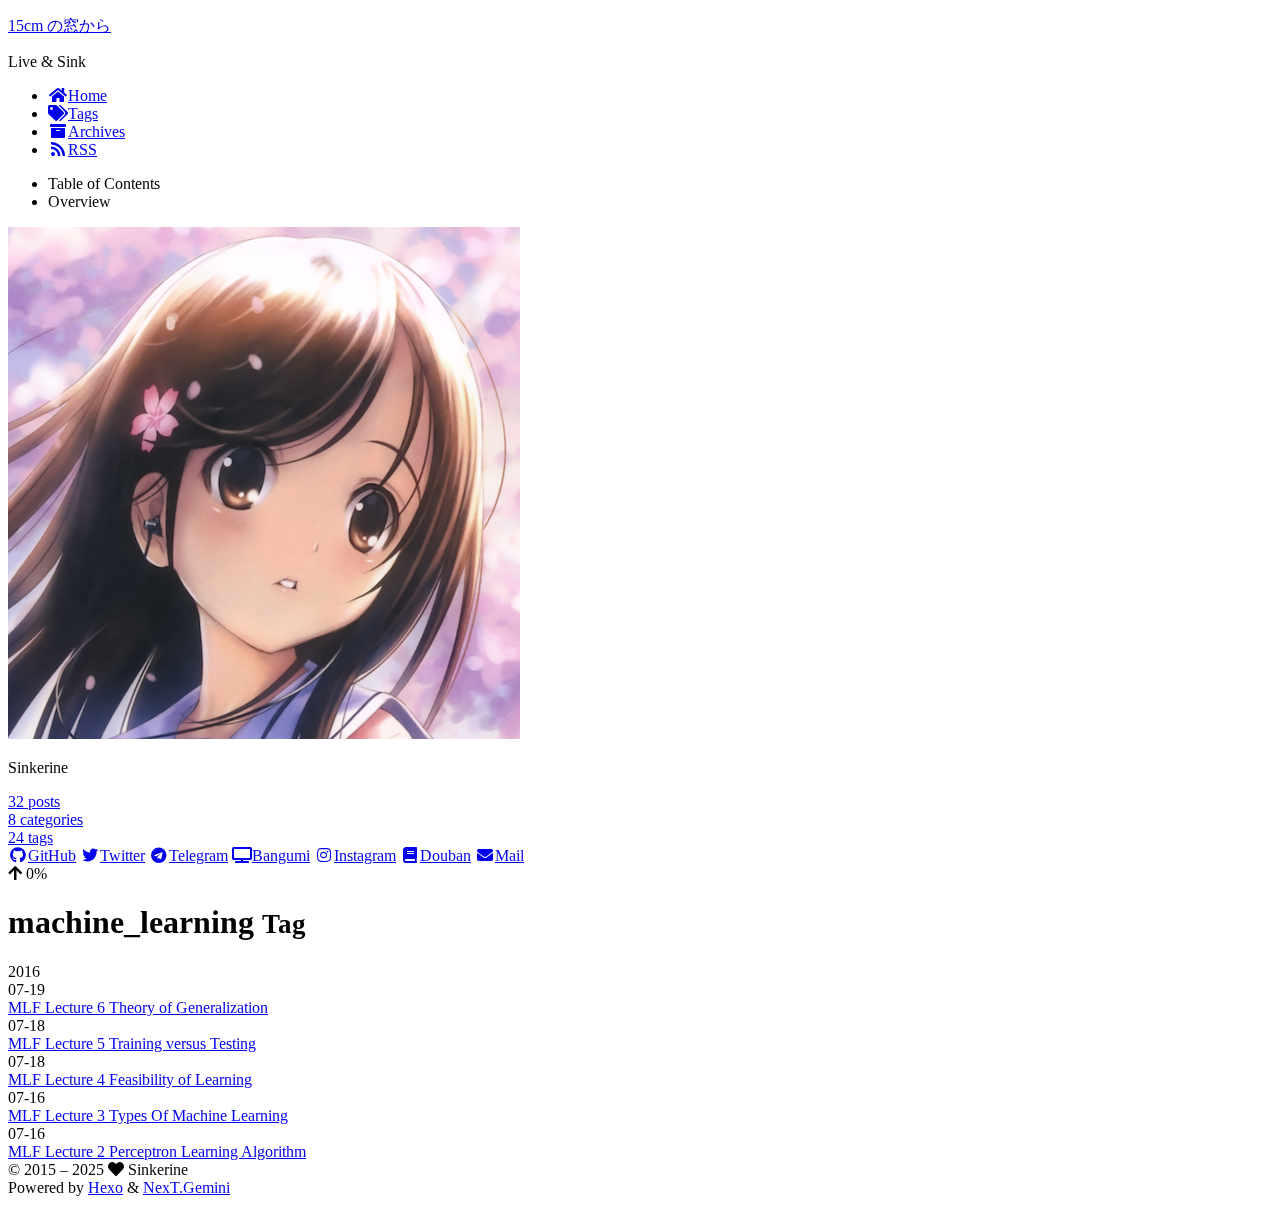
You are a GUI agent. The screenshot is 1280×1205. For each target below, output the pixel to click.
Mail (509, 855)
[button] (640, 874)
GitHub (52, 855)
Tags (83, 113)
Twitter (122, 855)
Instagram (365, 855)
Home (87, 95)
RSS (82, 149)
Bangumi (281, 855)
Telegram (198, 855)
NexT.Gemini (186, 1187)
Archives (96, 131)
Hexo (105, 1187)
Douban (445, 855)
